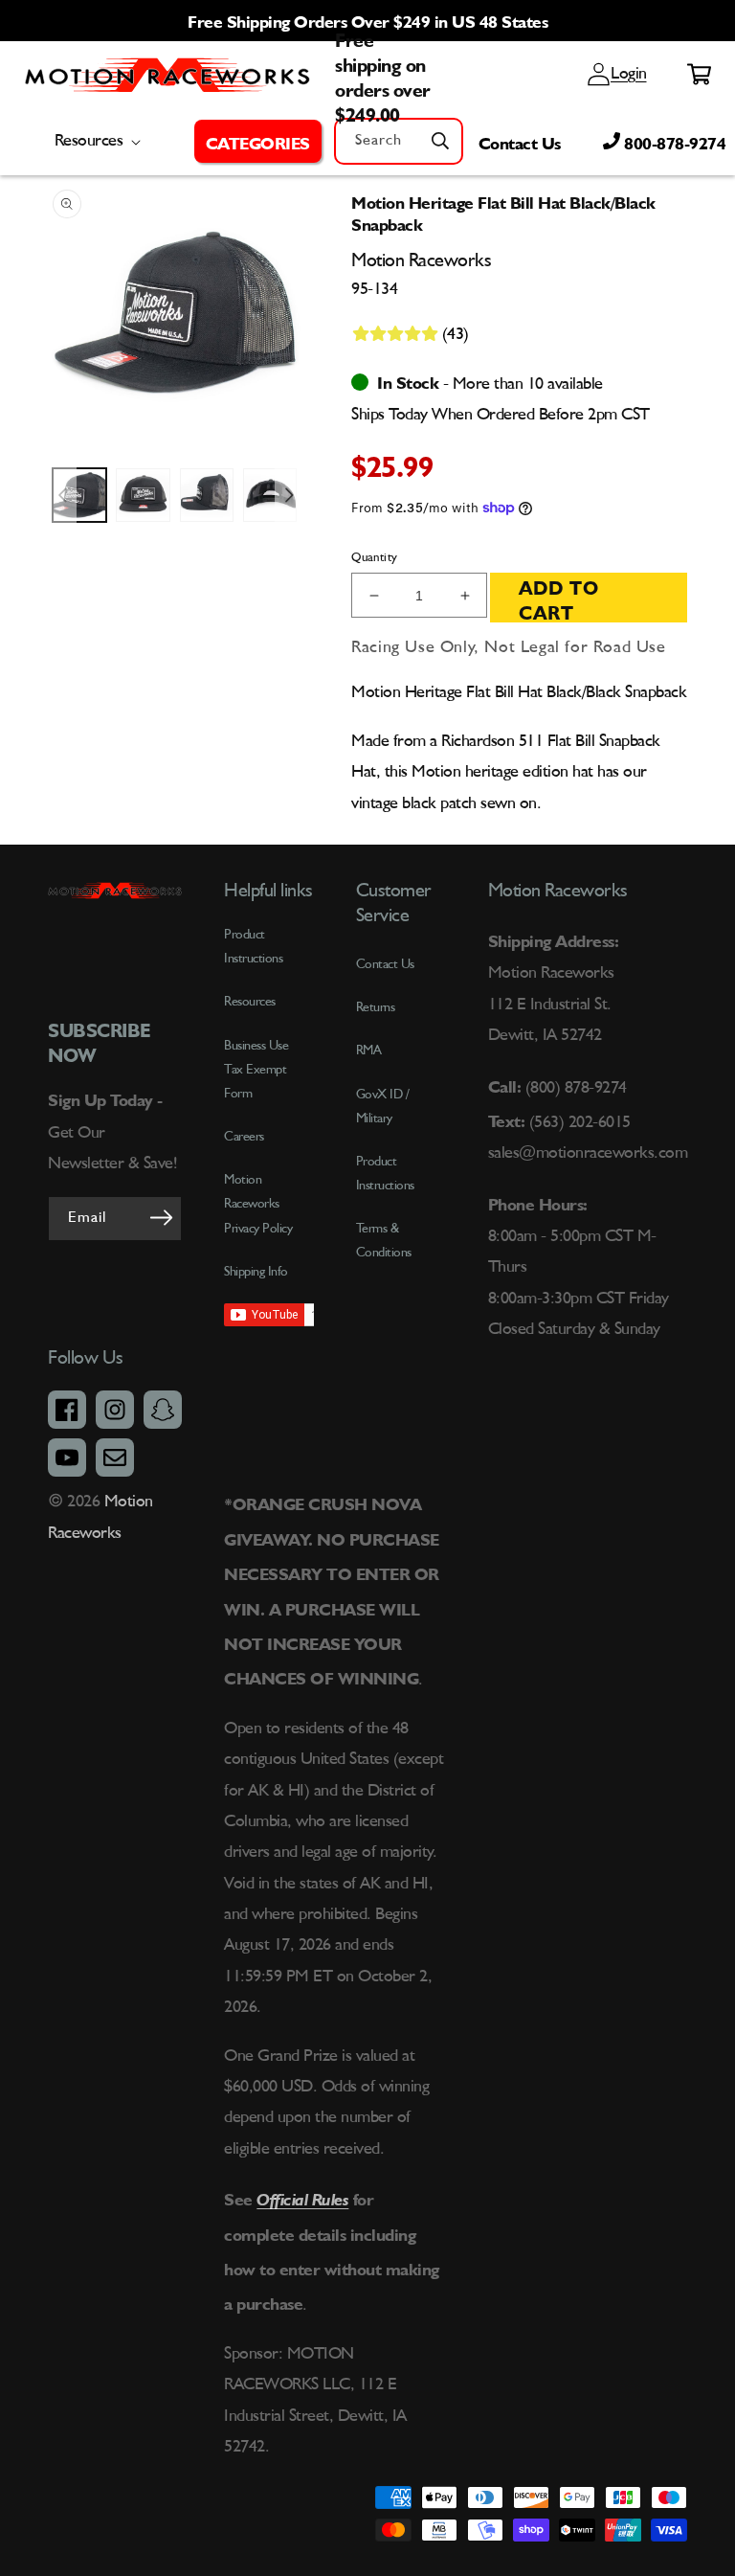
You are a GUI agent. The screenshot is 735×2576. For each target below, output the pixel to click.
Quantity (374, 558)
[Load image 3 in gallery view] (207, 495)
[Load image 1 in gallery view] (79, 495)
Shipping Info (256, 1272)
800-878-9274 (673, 141)
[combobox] (399, 141)
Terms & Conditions (384, 1241)
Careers (244, 1137)
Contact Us (520, 141)
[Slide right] (289, 495)
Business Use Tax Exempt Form (256, 1070)
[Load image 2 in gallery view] (143, 495)
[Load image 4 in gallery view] (270, 495)
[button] (258, 141)
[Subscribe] (161, 1217)
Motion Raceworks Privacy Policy (258, 1204)
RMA (369, 1051)
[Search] (440, 141)
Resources (250, 1002)
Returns (376, 1007)
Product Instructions (385, 1174)
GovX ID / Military (383, 1107)
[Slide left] (62, 495)
